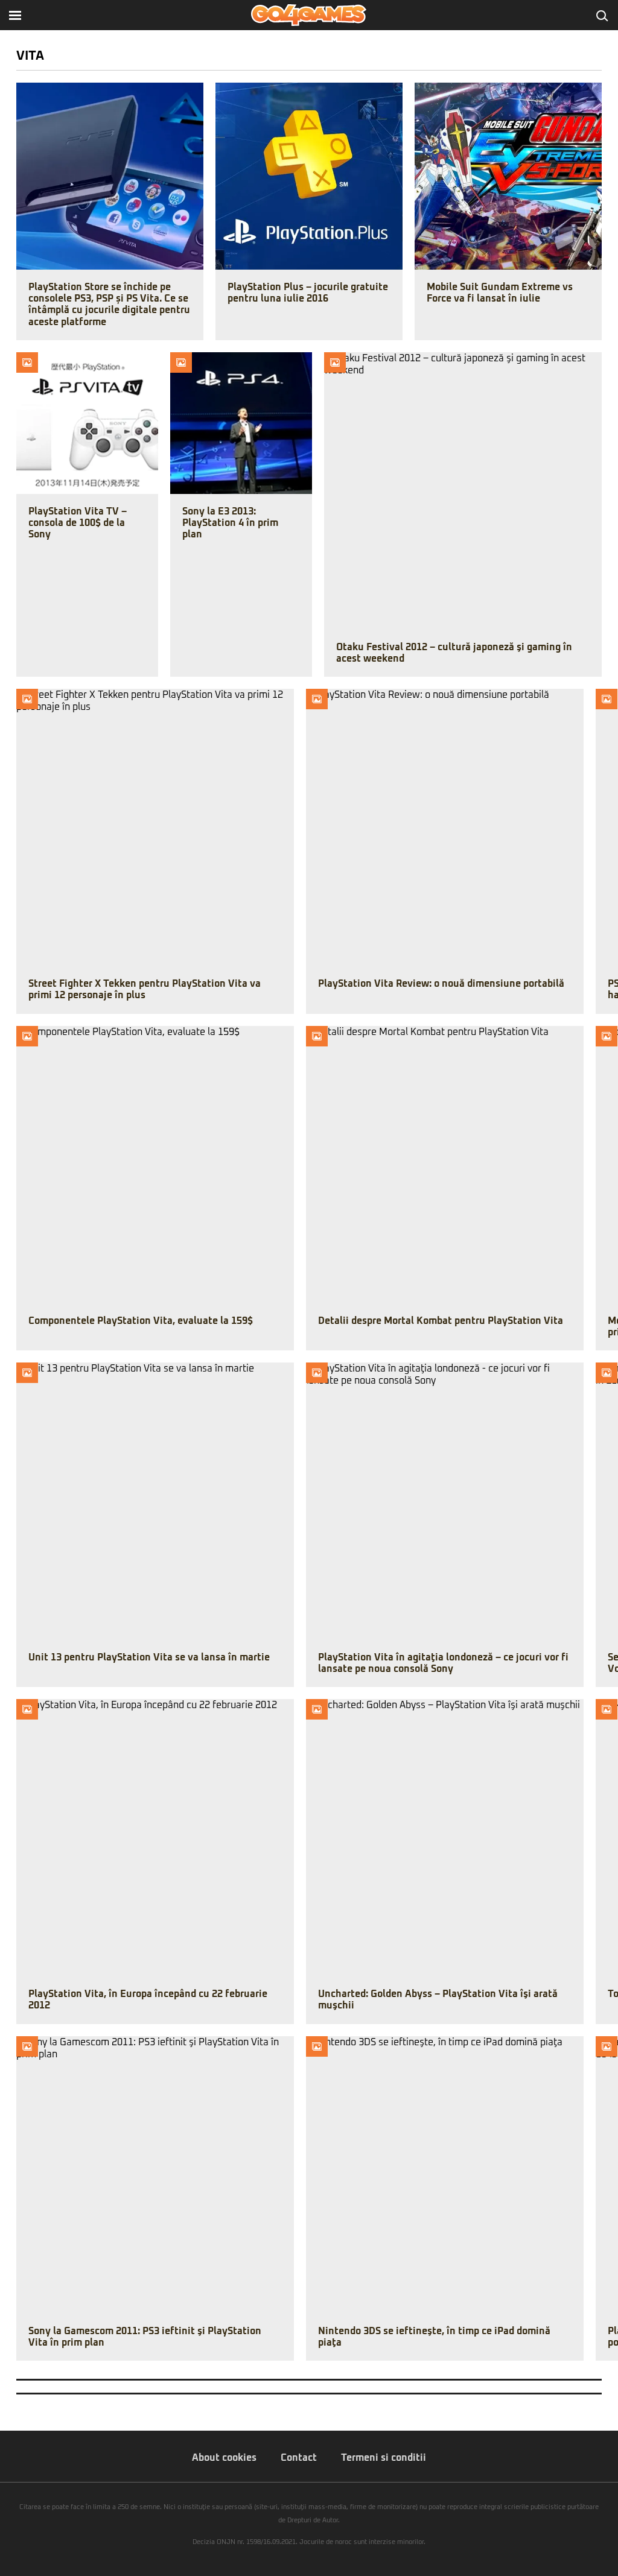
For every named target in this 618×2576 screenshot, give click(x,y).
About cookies (224, 2458)
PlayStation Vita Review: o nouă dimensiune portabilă (441, 984)
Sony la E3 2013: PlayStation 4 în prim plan (230, 523)
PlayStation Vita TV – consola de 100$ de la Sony (78, 523)
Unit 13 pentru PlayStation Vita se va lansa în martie (149, 1657)
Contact (299, 2458)
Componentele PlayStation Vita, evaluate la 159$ (141, 1321)
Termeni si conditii (384, 2458)
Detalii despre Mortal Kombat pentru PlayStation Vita (441, 1321)
